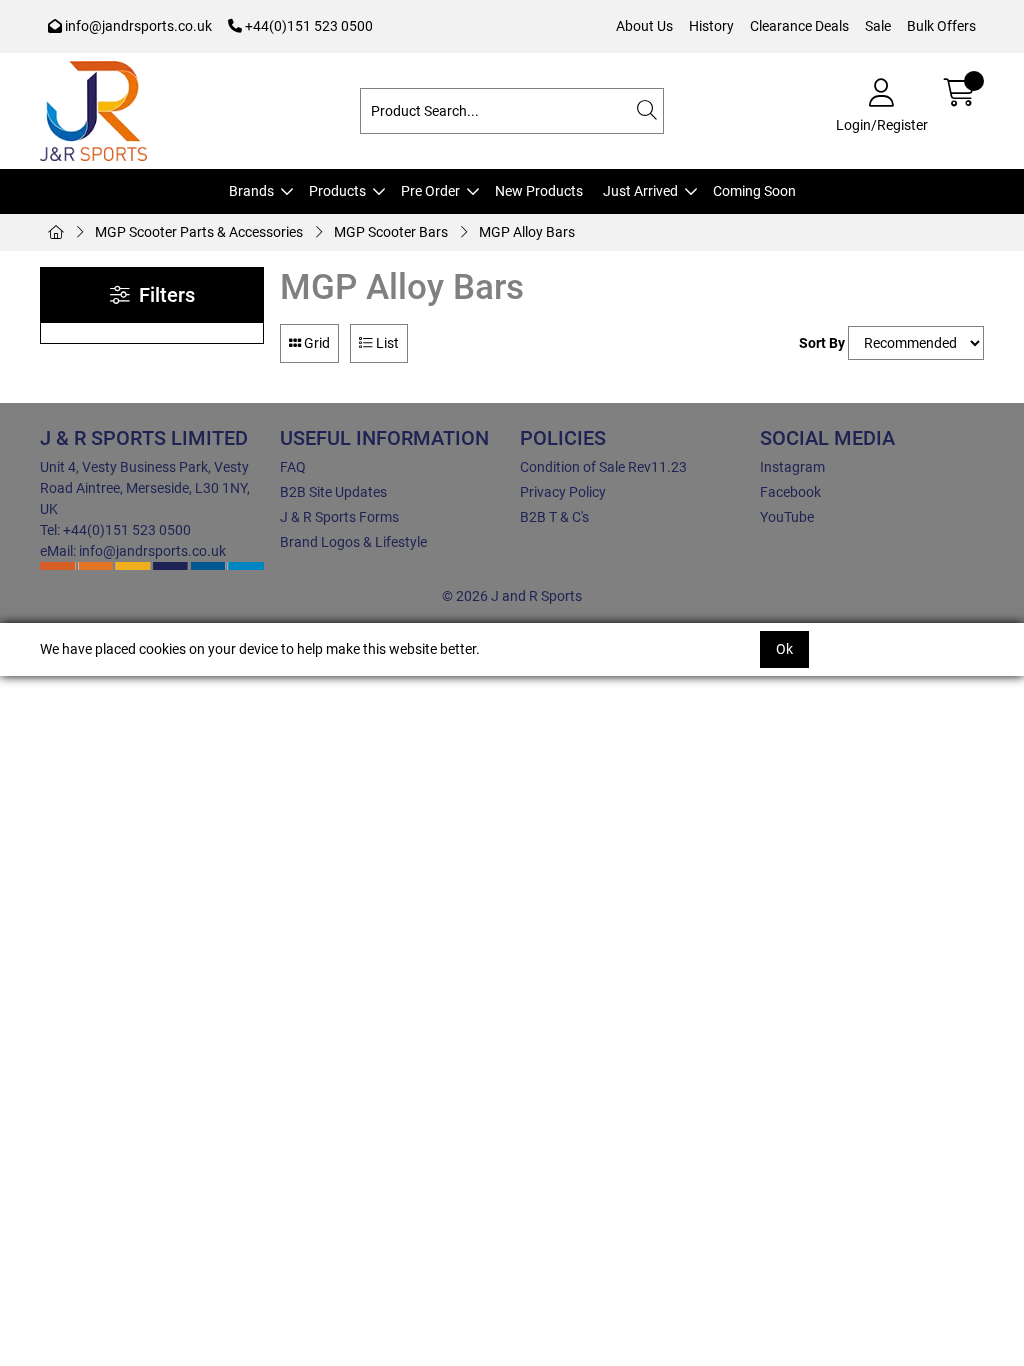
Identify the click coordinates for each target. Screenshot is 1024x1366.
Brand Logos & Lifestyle (353, 542)
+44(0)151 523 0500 (307, 26)
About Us (644, 26)
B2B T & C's (554, 517)
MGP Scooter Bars (391, 232)
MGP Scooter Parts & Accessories (199, 232)
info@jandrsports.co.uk (137, 26)
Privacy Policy (563, 492)
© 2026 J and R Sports (512, 596)
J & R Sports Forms (339, 517)
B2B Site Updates (333, 492)
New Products (539, 191)
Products (337, 191)
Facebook (790, 492)
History (711, 26)
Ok (784, 649)
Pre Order (430, 191)
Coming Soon (754, 191)
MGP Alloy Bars (527, 232)
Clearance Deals (799, 26)
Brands (251, 191)
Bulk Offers (941, 26)
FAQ (293, 467)
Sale (878, 26)
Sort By (822, 343)
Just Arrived (640, 191)
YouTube (787, 517)
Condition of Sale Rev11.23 (603, 467)
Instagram (792, 467)
